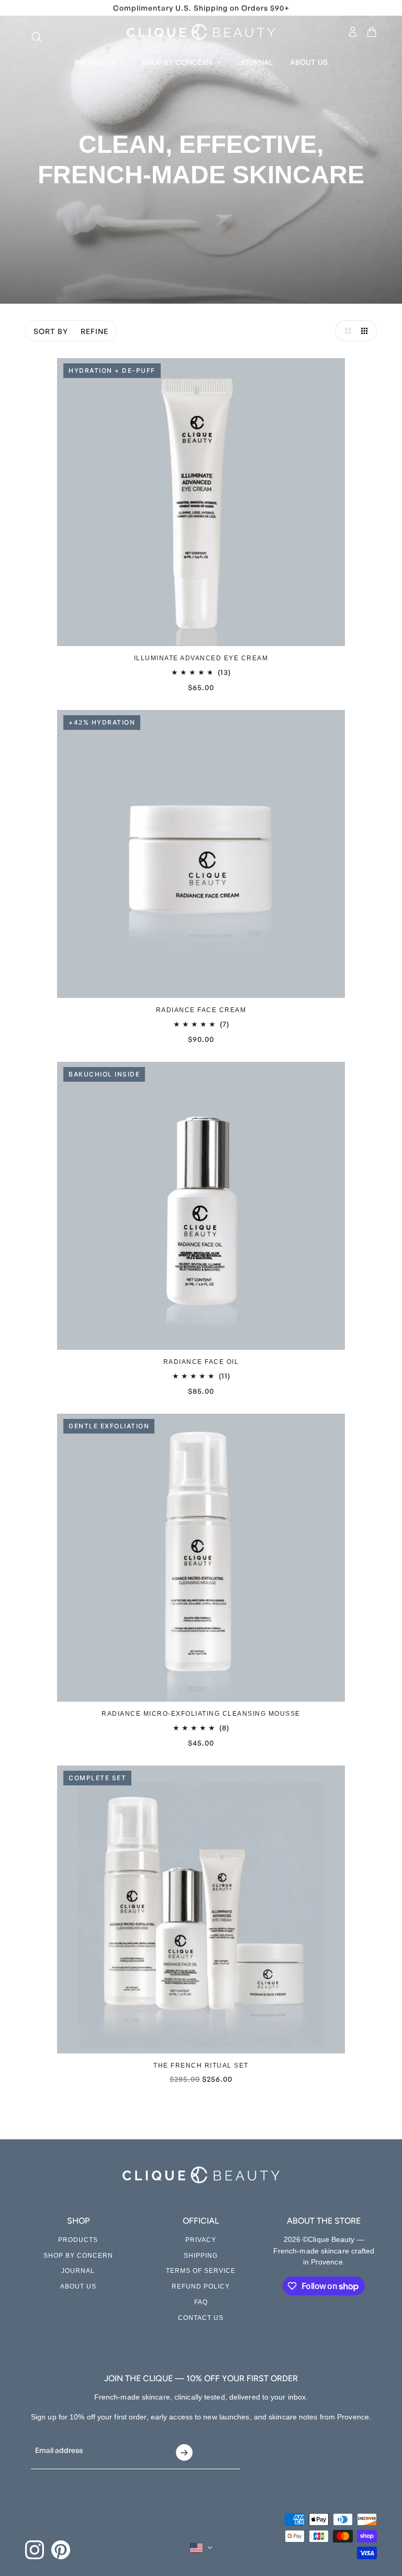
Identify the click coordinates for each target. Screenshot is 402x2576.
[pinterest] (61, 2550)
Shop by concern (78, 2256)
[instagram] (35, 2550)
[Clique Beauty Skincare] (201, 32)
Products (78, 2240)
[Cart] (372, 32)
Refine (94, 331)
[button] (345, 331)
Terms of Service (201, 2271)
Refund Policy (201, 2286)
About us (78, 2286)
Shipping (201, 2256)
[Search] (31, 32)
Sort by (51, 331)
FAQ (201, 2302)
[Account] (353, 32)
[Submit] (184, 2452)
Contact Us (201, 2318)
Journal (78, 2271)
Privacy (201, 2240)
